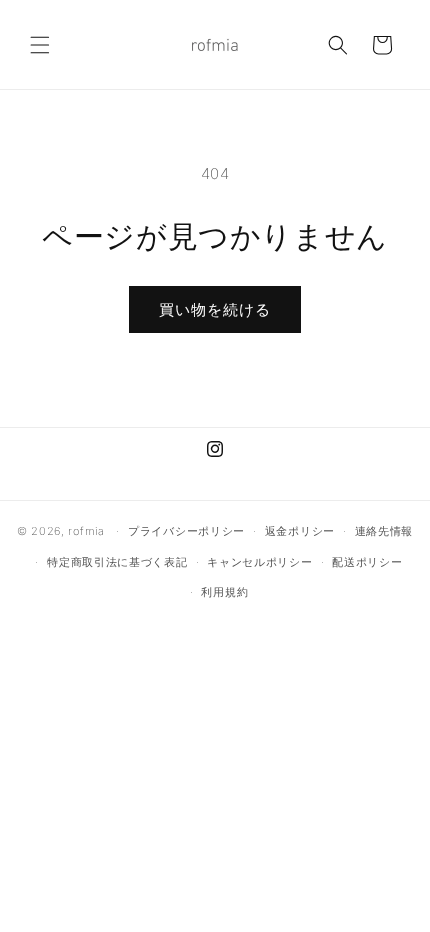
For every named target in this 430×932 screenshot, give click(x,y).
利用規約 (224, 592)
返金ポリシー (300, 531)
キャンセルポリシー (259, 562)
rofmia (86, 531)
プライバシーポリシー (186, 531)
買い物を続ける (215, 309)
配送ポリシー (367, 562)
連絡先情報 (384, 531)
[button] (40, 45)
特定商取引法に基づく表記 (117, 562)
